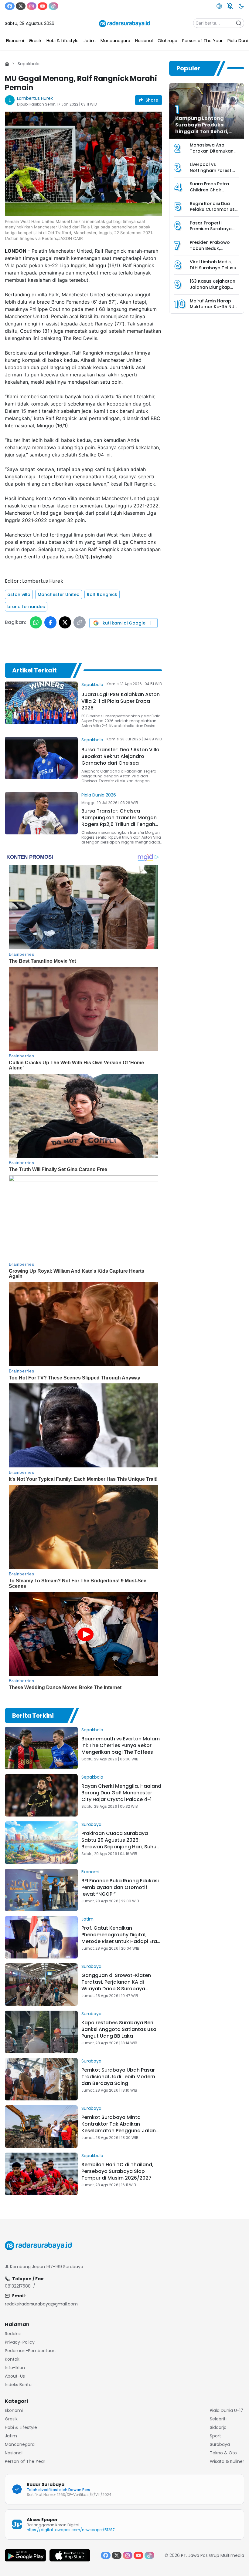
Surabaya (91, 1824)
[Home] (7, 64)
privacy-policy (20, 2342)
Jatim (87, 1919)
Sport (215, 2436)
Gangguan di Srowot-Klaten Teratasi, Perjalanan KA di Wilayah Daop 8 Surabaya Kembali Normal (116, 1985)
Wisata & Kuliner (227, 2461)
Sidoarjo (218, 2427)
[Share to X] (65, 622)
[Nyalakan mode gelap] (241, 6)
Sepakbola (29, 64)
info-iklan (15, 2368)
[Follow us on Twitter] (21, 6)
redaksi (13, 2334)
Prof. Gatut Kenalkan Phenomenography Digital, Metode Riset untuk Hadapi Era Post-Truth (119, 1938)
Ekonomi (90, 1872)
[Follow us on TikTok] (53, 6)
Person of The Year (25, 2461)
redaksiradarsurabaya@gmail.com (41, 2304)
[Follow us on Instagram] (32, 6)
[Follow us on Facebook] (10, 6)
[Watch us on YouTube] (43, 6)
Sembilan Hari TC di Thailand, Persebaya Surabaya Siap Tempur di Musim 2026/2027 (117, 2171)
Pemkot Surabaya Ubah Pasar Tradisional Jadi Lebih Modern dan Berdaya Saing (118, 2077)
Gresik (11, 2419)
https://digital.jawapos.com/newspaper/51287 (71, 2530)
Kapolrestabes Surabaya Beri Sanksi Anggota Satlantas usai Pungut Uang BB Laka (119, 2029)
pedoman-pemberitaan (30, 2351)
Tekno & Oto (223, 2453)
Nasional (14, 2453)
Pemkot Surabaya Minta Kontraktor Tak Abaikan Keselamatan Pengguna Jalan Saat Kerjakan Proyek (119, 2127)
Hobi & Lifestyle (21, 2427)
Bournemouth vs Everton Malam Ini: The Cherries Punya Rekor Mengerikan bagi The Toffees (121, 1745)
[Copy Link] (80, 622)
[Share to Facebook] (50, 622)
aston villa (19, 594)
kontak (12, 2359)
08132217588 (18, 2286)
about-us (15, 2376)
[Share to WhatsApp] (36, 622)
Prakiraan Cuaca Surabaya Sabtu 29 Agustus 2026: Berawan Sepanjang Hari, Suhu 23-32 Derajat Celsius (119, 1843)
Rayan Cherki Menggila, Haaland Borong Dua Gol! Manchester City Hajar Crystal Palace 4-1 (121, 1793)
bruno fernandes (26, 607)
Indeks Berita (18, 2385)
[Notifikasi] (230, 6)
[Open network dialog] (219, 6)
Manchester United (59, 594)
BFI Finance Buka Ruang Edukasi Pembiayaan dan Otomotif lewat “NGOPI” (120, 1887)
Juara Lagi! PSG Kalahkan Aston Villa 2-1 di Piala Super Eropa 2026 (121, 701)
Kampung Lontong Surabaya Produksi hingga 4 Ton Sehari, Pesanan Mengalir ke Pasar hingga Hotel (202, 131)
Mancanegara (20, 2444)
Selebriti (218, 2419)
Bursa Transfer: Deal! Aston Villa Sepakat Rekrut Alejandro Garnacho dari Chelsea (120, 756)
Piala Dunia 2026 (99, 795)
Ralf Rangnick (102, 594)
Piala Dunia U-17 (227, 2410)
